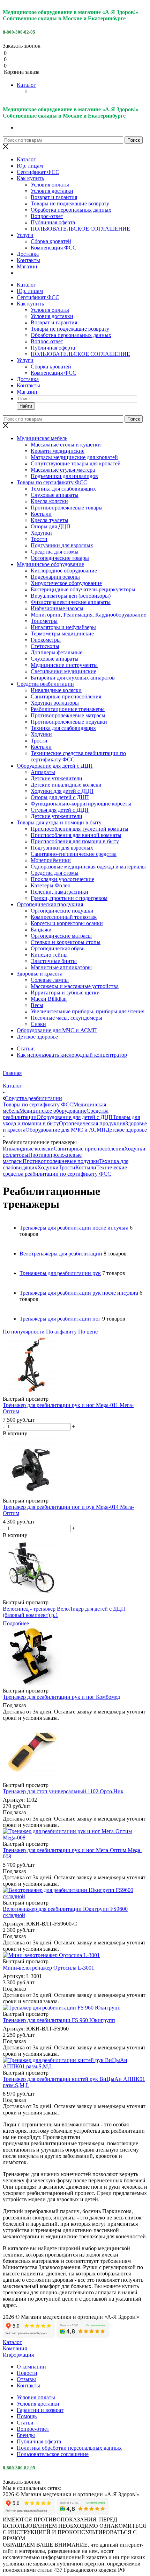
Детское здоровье (126, 1130)
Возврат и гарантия (54, 197)
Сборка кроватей (51, 241)
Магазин (27, 266)
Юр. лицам (30, 166)
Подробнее (16, 1623)
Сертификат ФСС (38, 172)
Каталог (26, 85)
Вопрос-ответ (47, 216)
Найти (26, 406)
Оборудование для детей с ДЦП (75, 1117)
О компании (31, 2367)
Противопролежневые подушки (61, 1161)
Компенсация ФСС (54, 248)
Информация (18, 2355)
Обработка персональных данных (71, 210)
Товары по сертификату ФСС (38, 1104)
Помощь (27, 2416)
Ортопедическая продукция (92, 1123)
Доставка (28, 254)
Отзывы (26, 2379)
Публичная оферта (53, 222)
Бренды (26, 2435)
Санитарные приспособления (89, 1149)
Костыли (86, 1167)
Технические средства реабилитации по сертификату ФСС (65, 1171)
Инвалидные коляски (28, 1149)
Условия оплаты (50, 185)
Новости (27, 2373)
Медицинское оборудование (53, 1111)
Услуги (25, 235)
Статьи (25, 2423)
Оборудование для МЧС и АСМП (66, 1130)
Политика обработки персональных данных (69, 2448)
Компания (15, 2348)
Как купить (30, 178)
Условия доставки (52, 191)
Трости (67, 1167)
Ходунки (48, 1167)
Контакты (28, 260)
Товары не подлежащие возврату (70, 203)
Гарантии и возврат (40, 2410)
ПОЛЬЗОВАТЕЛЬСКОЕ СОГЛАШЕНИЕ (80, 229)
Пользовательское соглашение (53, 2454)
